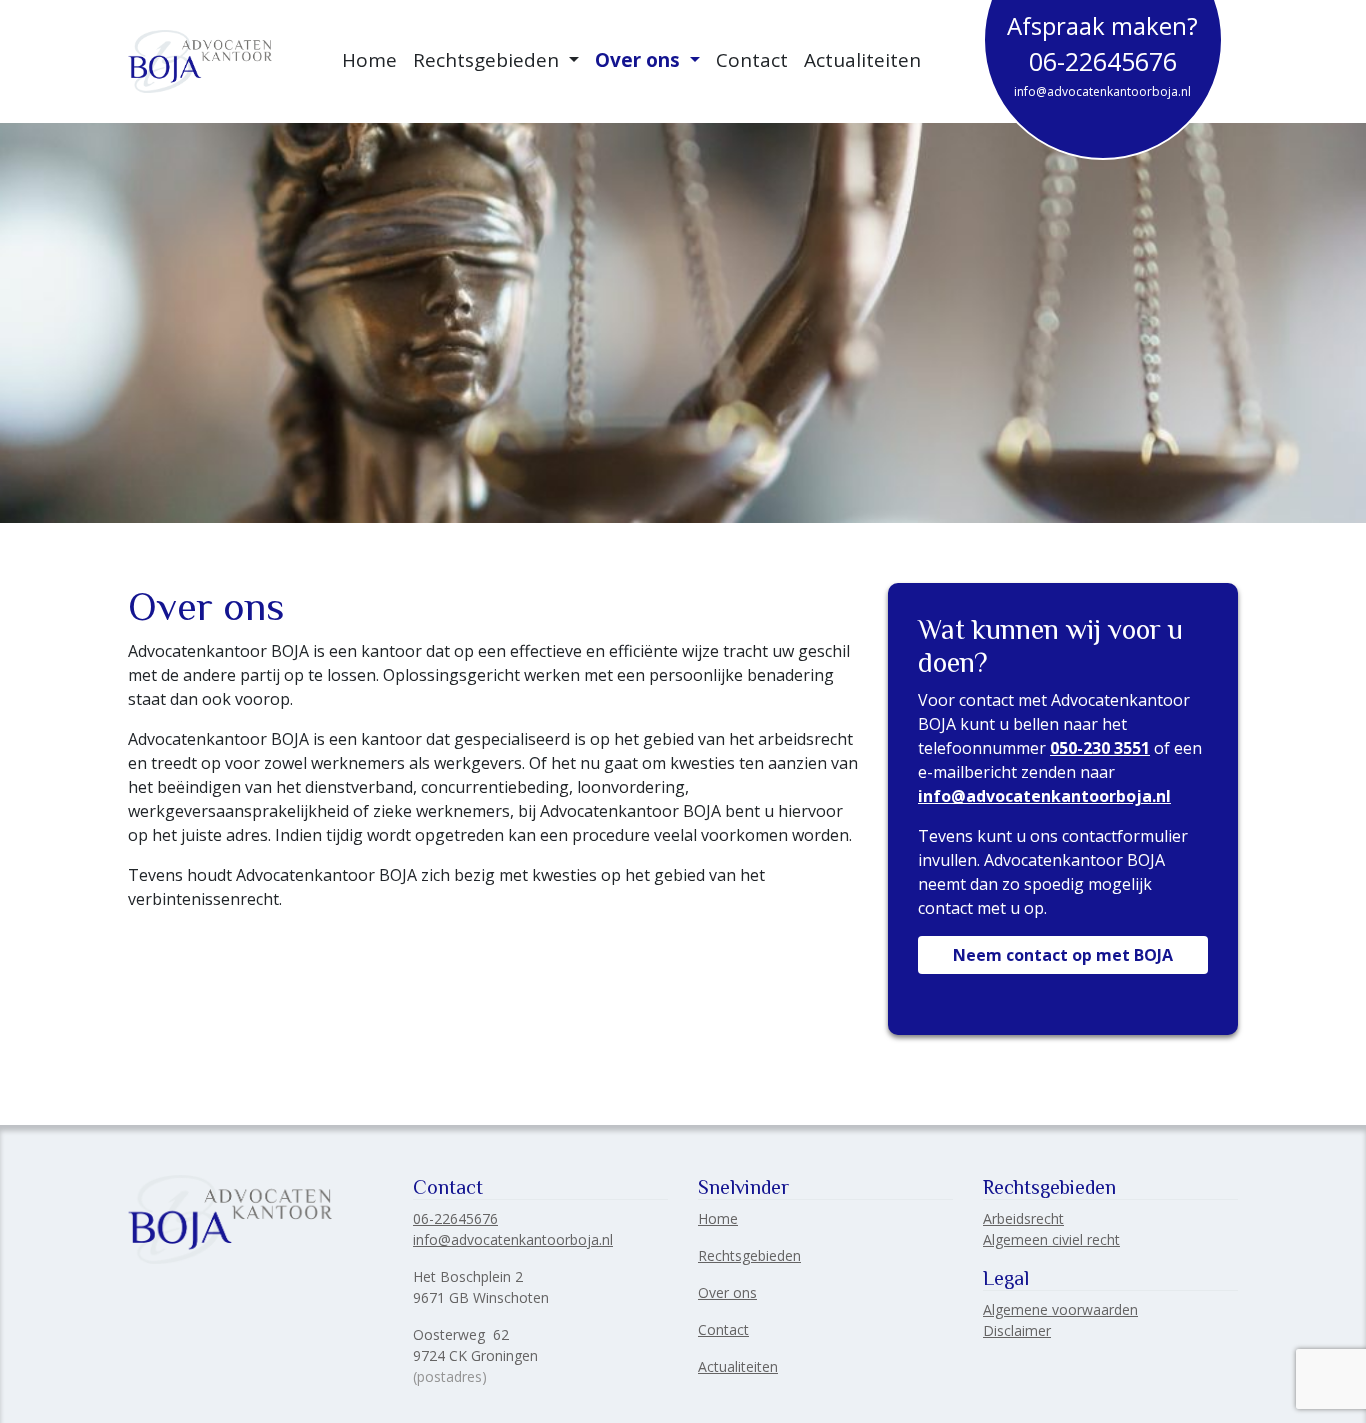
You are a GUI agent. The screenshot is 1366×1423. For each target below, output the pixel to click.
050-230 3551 (1100, 748)
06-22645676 (1103, 61)
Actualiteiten (862, 60)
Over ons (640, 60)
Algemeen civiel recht (1051, 1239)
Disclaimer (1017, 1330)
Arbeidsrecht (1023, 1218)
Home (369, 60)
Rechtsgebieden (488, 60)
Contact (752, 60)
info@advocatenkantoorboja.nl (1102, 91)
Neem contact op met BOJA (1063, 955)
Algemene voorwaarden (1060, 1309)
